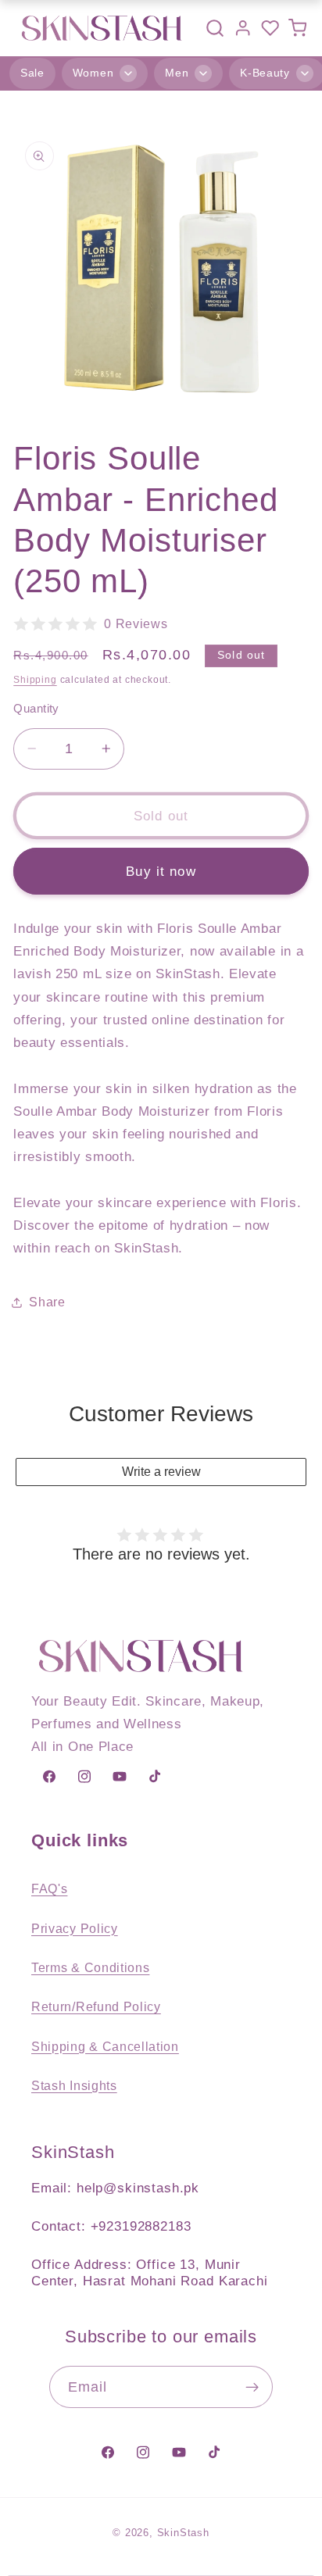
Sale (32, 73)
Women (93, 73)
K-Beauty (265, 73)
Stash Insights (74, 2085)
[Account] (243, 28)
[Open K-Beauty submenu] (305, 73)
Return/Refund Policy (96, 2006)
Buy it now (161, 871)
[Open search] (215, 28)
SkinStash (183, 2533)
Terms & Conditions (90, 1967)
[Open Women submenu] (128, 73)
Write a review (161, 1472)
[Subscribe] (253, 2387)
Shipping (35, 680)
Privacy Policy (75, 1928)
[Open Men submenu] (203, 73)
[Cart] (297, 28)
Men (177, 73)
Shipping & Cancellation (105, 2046)
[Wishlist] (270, 28)
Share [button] (47, 1302)
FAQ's (49, 1888)
